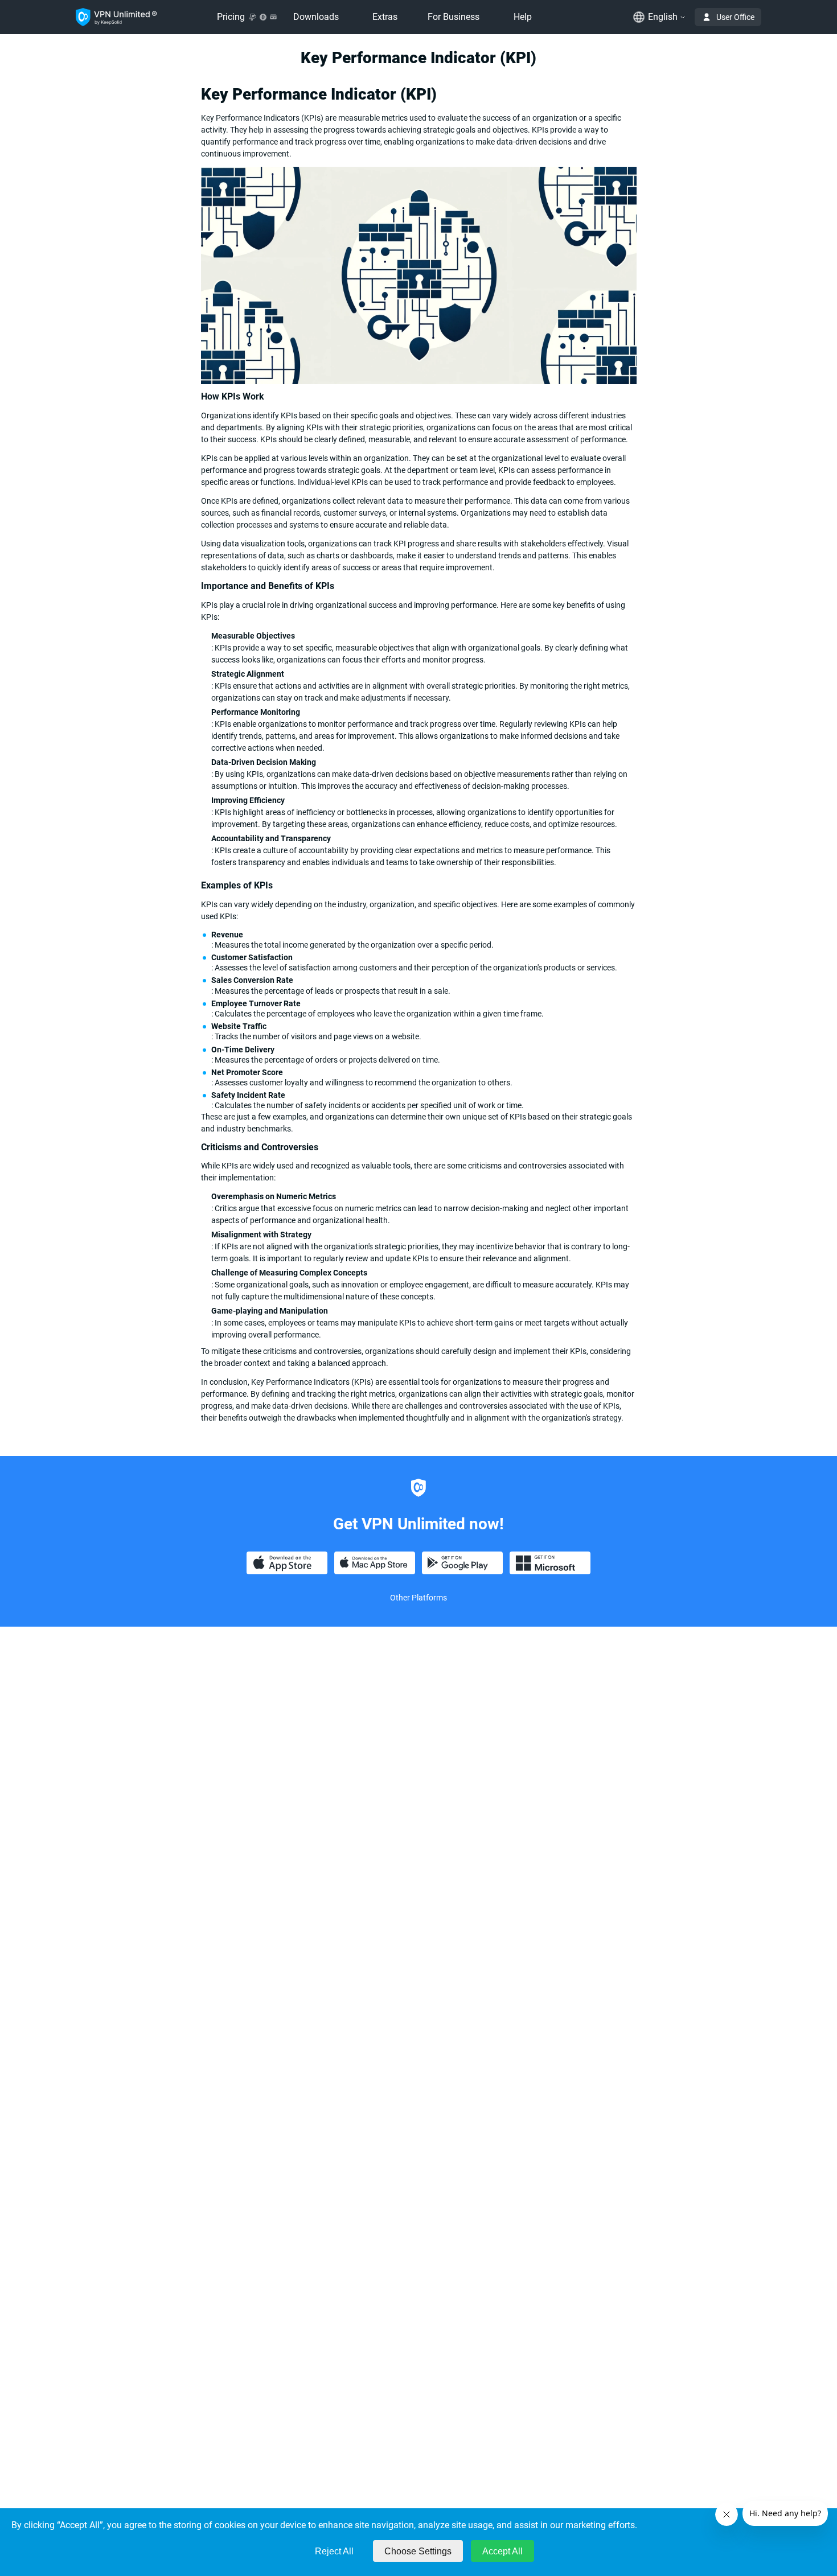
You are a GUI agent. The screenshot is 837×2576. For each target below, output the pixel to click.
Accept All (502, 2551)
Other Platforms (419, 1598)
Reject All (334, 2551)
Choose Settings (418, 2551)
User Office (735, 17)
